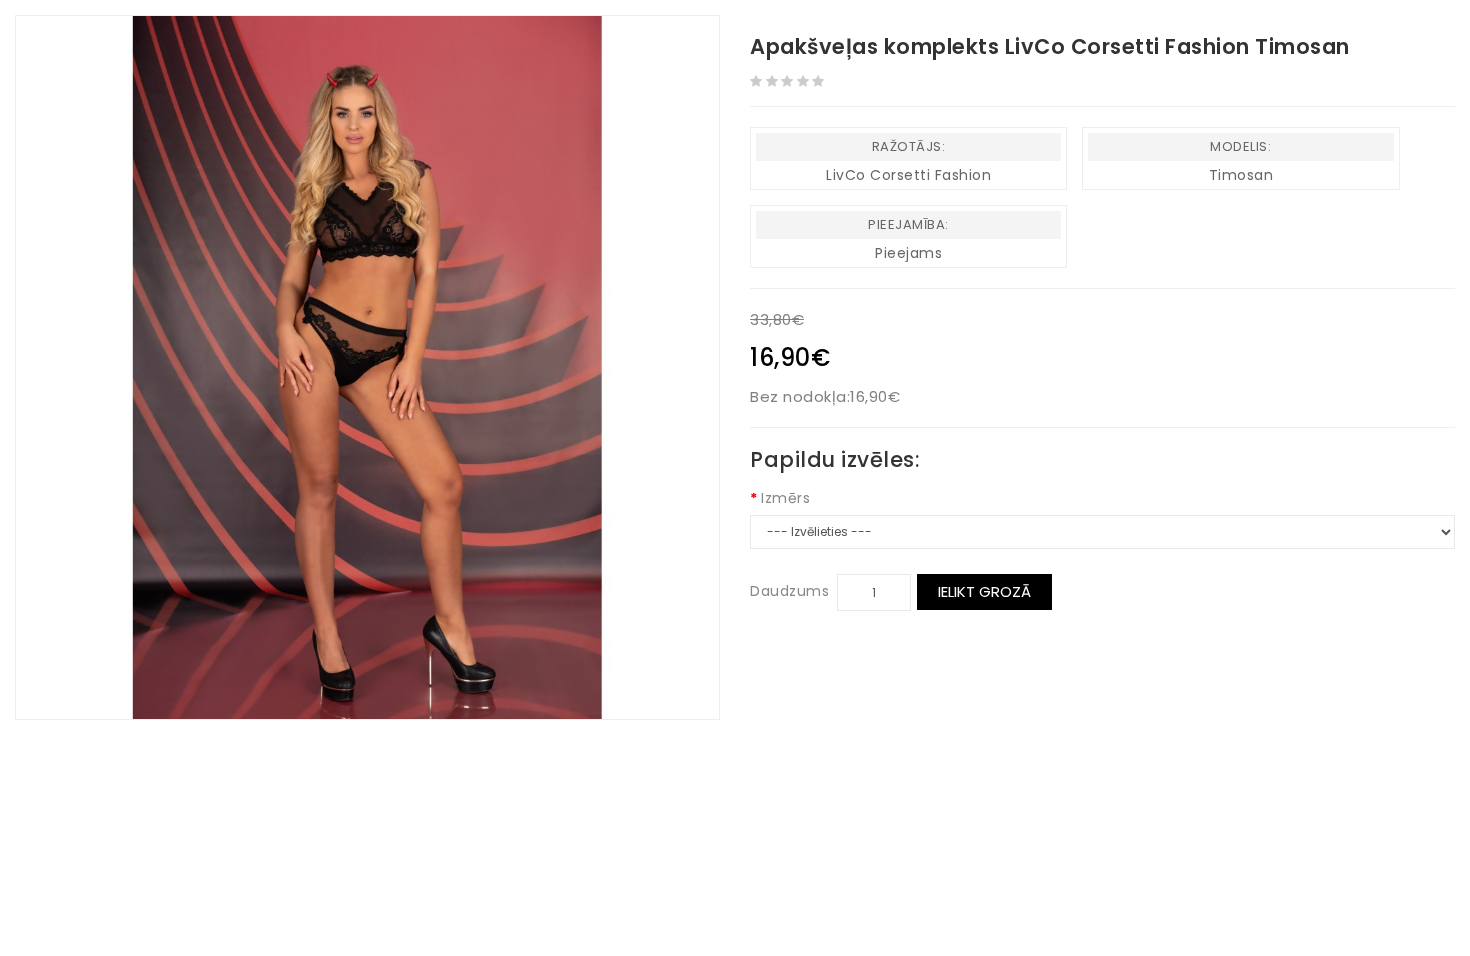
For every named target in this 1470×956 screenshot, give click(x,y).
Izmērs (785, 498)
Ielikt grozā (984, 591)
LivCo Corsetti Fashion (908, 175)
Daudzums (789, 591)
